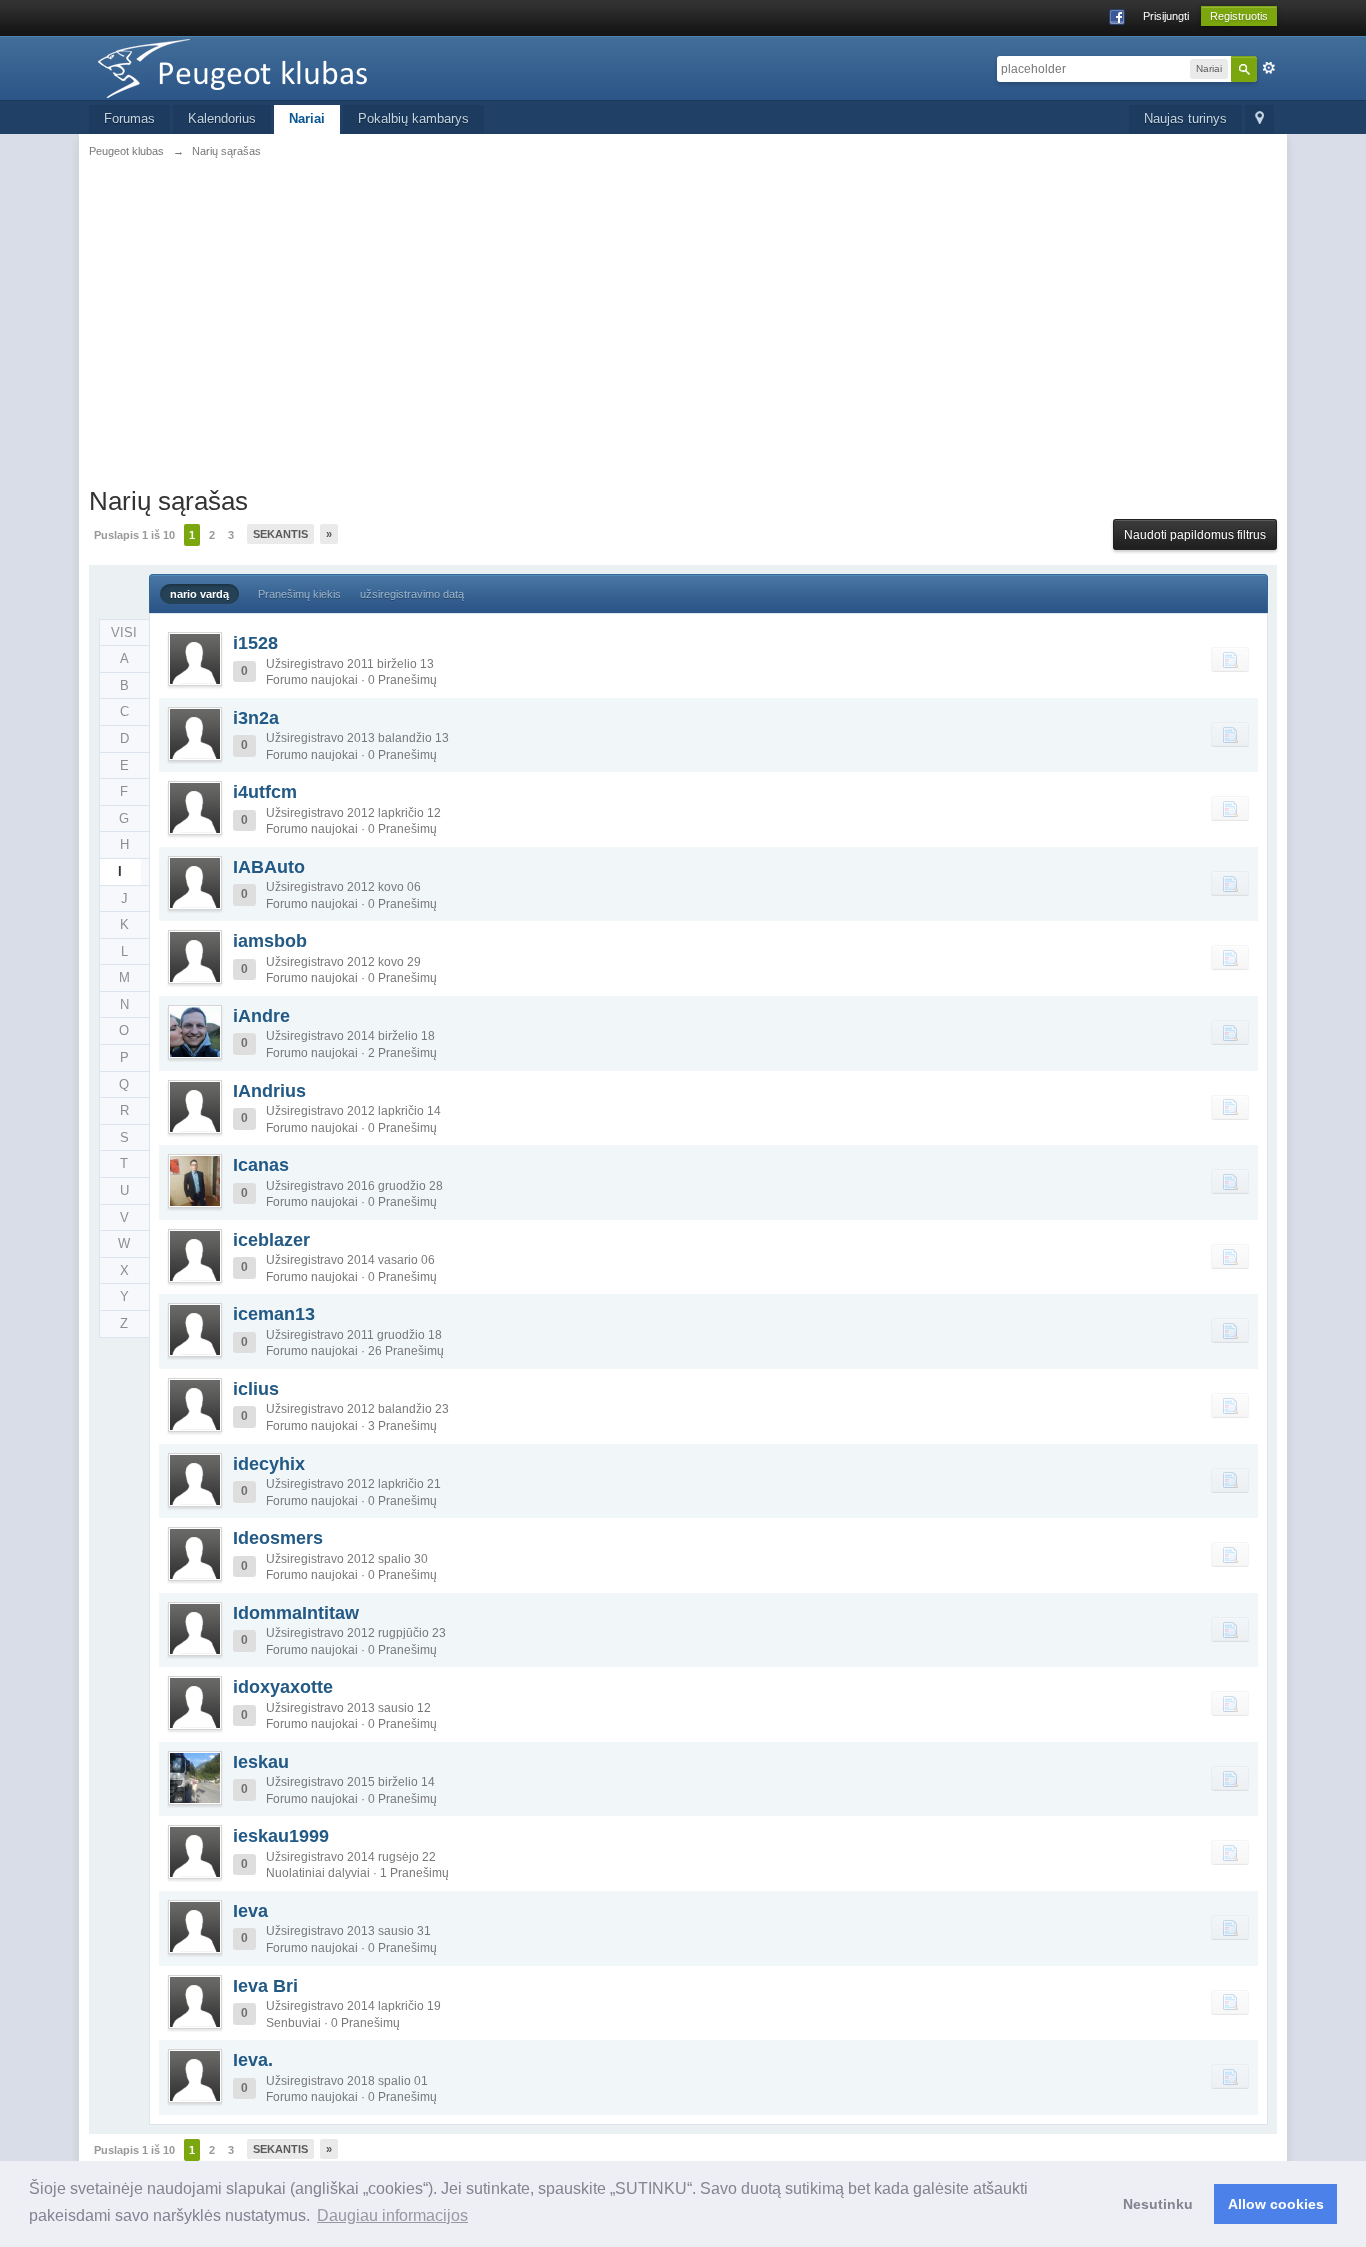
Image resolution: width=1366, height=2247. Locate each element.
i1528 (255, 643)
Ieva (250, 1911)
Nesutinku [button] (1158, 2204)
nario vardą (199, 594)
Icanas (261, 1165)
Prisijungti (1166, 16)
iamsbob (270, 941)
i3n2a (256, 718)
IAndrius (269, 1091)
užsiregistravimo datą (412, 594)
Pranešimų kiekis (299, 594)
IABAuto (269, 867)
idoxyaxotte (283, 1687)
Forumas (129, 118)
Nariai (307, 118)
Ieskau (261, 1762)
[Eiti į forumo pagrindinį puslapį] (268, 66)
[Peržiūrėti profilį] (195, 659)
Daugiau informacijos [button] (392, 2215)
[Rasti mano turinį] (1230, 659)
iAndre (261, 1016)
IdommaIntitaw (296, 1613)
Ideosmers (278, 1538)
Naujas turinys (1185, 118)
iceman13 (274, 1314)
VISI (124, 632)
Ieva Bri (265, 1986)
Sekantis (280, 534)
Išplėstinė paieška (1269, 68)
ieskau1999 (281, 1836)
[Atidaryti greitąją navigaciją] (1259, 119)
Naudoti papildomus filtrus (1195, 535)
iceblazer (271, 1240)
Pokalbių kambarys (413, 118)
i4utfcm (265, 792)
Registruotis (1239, 16)
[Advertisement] (683, 335)
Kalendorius (222, 118)
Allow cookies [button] (1276, 2204)
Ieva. (253, 2060)
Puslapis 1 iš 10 (134, 535)
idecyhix (269, 1464)
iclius (256, 1389)
